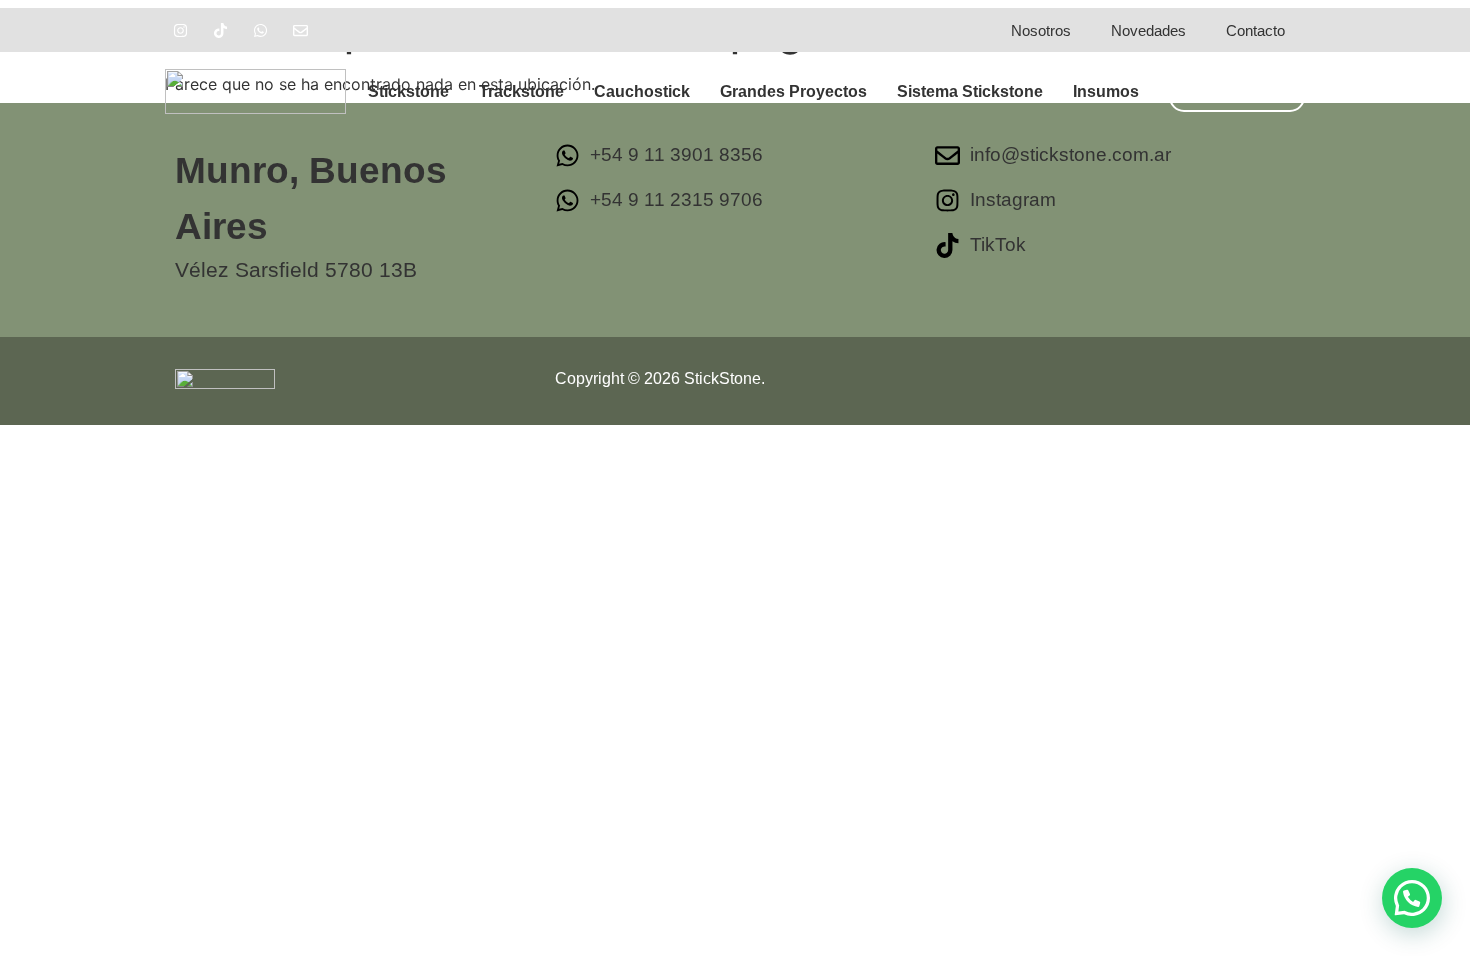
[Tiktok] (220, 30)
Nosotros (1041, 30)
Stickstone (408, 92)
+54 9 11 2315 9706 (676, 199)
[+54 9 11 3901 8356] (567, 155)
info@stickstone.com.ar (1070, 154)
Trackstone (521, 92)
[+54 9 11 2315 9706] (567, 200)
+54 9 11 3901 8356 (676, 154)
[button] (1412, 898)
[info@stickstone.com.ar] (947, 155)
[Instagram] (180, 30)
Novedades (1148, 30)
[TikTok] (947, 245)
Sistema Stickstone (970, 92)
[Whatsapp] (260, 30)
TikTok (998, 244)
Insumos (1106, 92)
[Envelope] (300, 30)
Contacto (1255, 30)
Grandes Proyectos (793, 92)
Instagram (1013, 199)
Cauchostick (642, 92)
